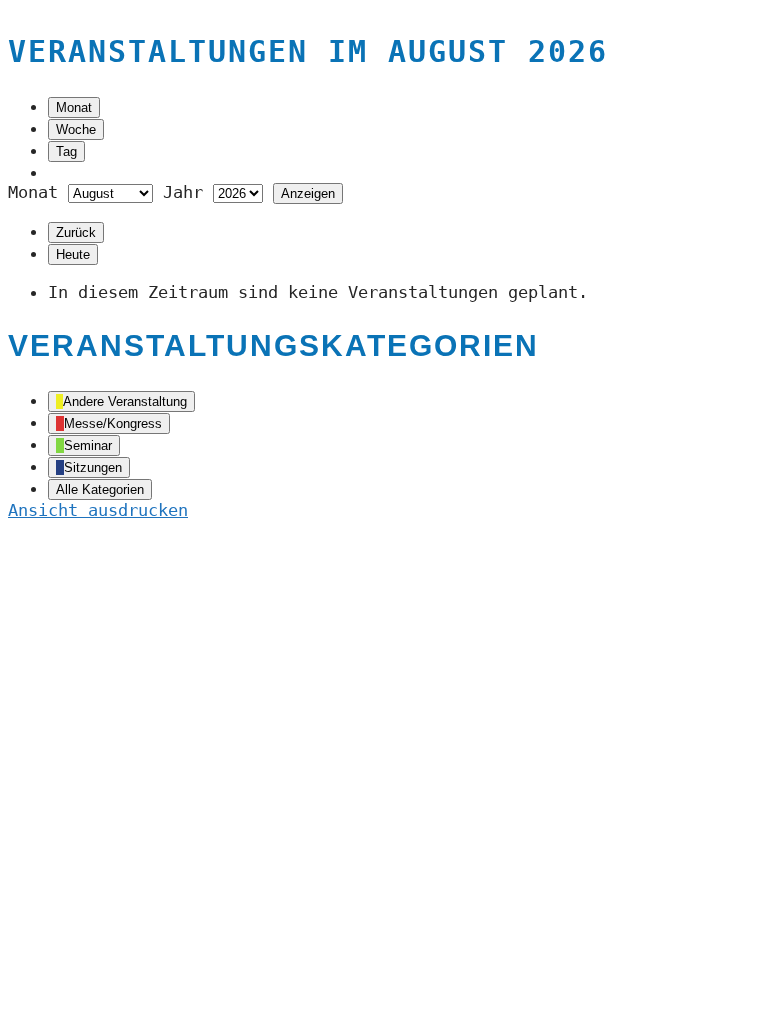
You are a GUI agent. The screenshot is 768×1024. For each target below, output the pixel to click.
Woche (76, 129)
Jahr (183, 192)
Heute (73, 254)
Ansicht (98, 510)
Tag (66, 151)
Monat (74, 107)
